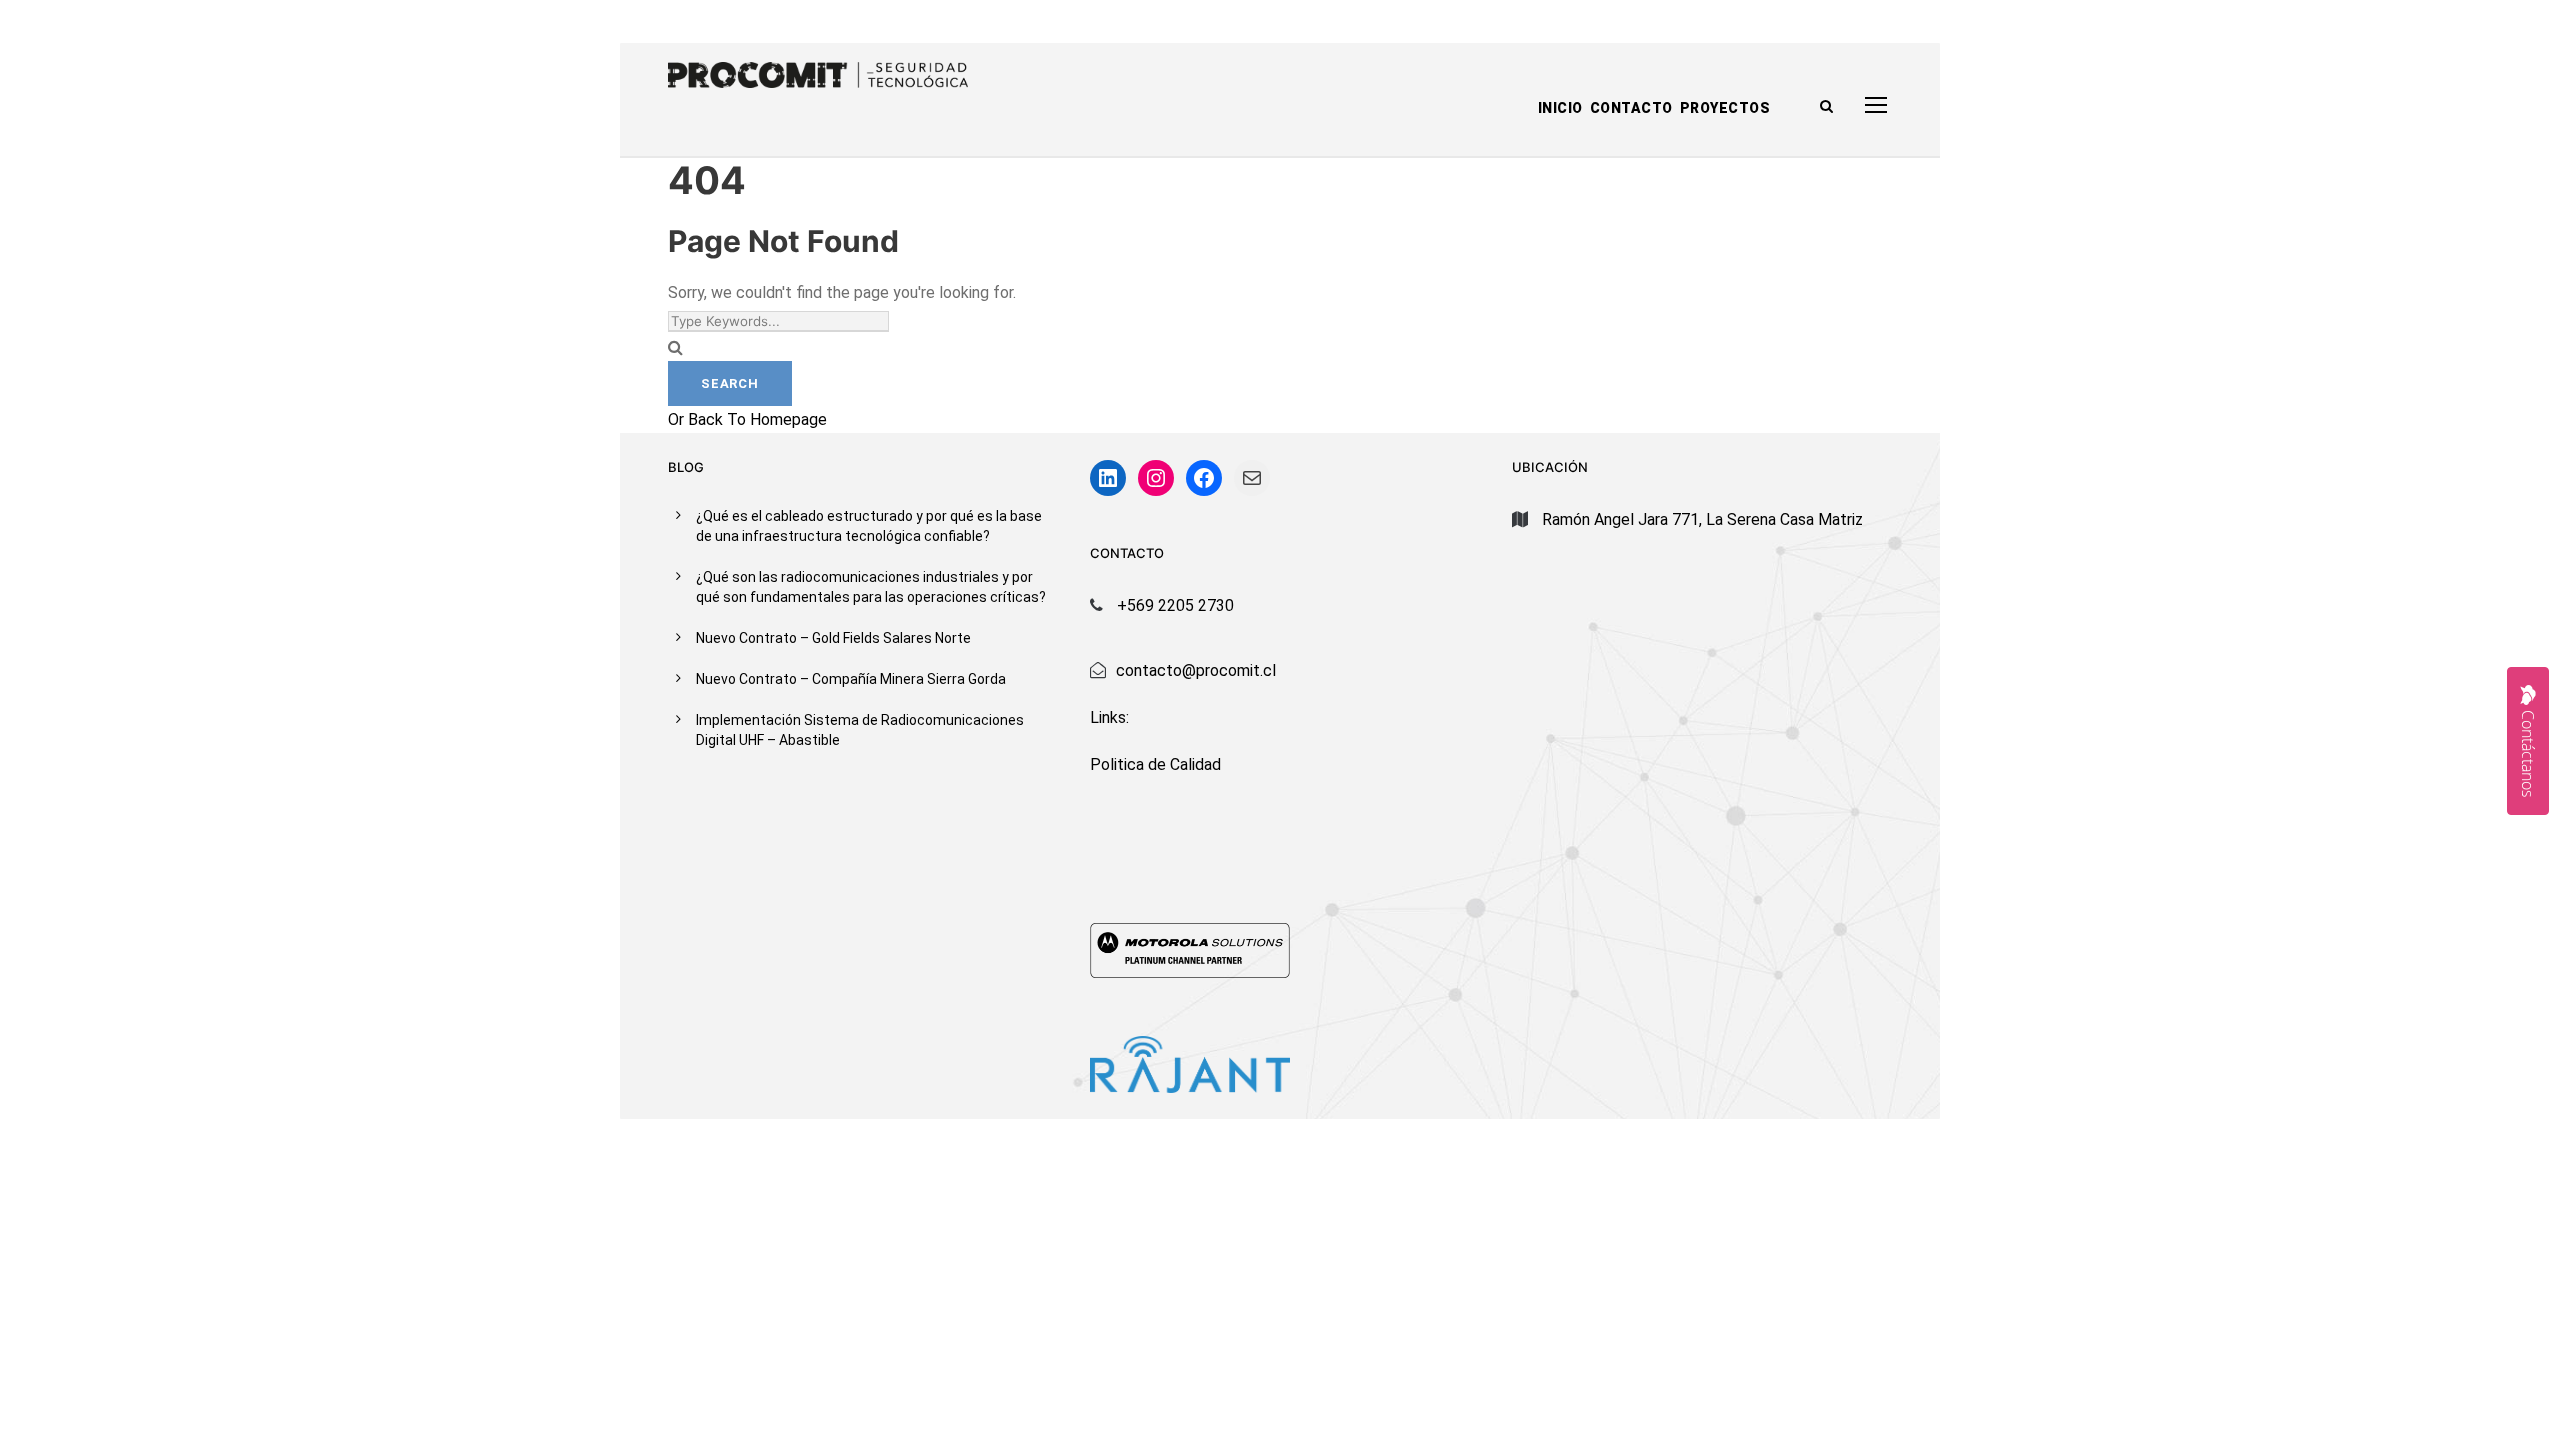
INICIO (1560, 108)
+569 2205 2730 (1175, 605)
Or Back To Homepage (747, 419)
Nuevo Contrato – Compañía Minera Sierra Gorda (851, 679)
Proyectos (1725, 108)
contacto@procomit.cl (1196, 670)
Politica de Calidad (1155, 764)
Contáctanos (2528, 753)
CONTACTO (1631, 108)
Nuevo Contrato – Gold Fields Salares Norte (833, 638)
